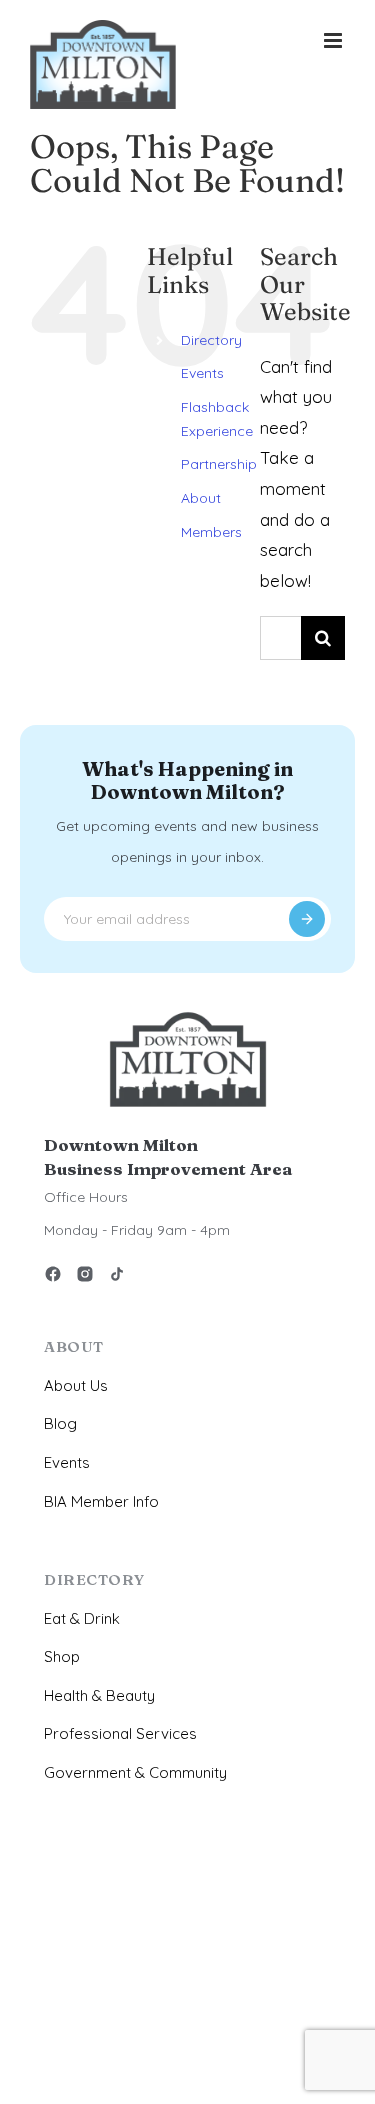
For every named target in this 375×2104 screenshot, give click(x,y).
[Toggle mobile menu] (334, 40)
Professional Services (120, 1733)
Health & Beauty (99, 1695)
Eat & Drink (82, 1618)
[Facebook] (53, 1277)
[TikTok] (117, 1277)
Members (211, 532)
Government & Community (135, 1772)
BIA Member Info (101, 1501)
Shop (62, 1656)
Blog (60, 1423)
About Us (76, 1385)
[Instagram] (85, 1277)
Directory (211, 340)
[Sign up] (307, 919)
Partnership (219, 464)
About (201, 498)
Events (202, 373)
